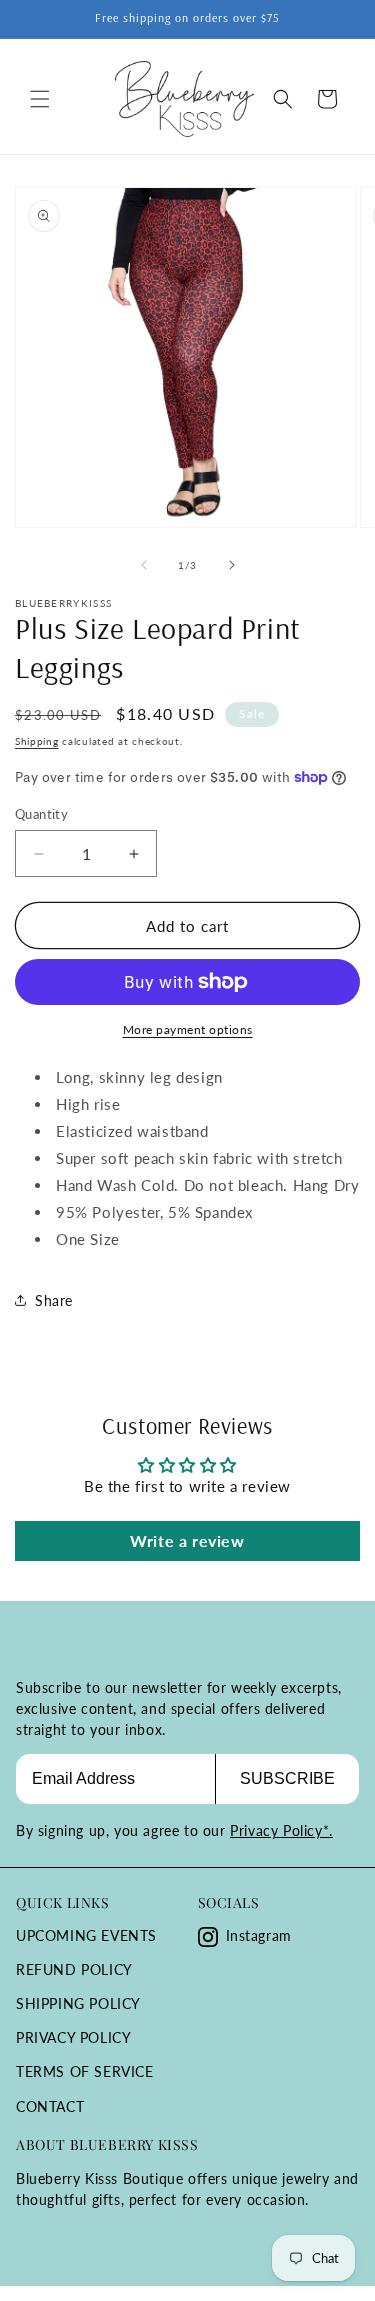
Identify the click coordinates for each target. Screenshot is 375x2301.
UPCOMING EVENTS (86, 1935)
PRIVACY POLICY (73, 2037)
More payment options (188, 1029)
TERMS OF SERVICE (85, 2071)
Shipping (37, 741)
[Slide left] (144, 565)
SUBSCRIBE (287, 1778)
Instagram (259, 1935)
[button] (40, 99)
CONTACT (50, 2106)
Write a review (187, 1540)
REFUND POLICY (74, 1969)
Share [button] (54, 1300)
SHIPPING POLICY (78, 2003)
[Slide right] (232, 565)
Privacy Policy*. (281, 1830)
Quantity (41, 814)
